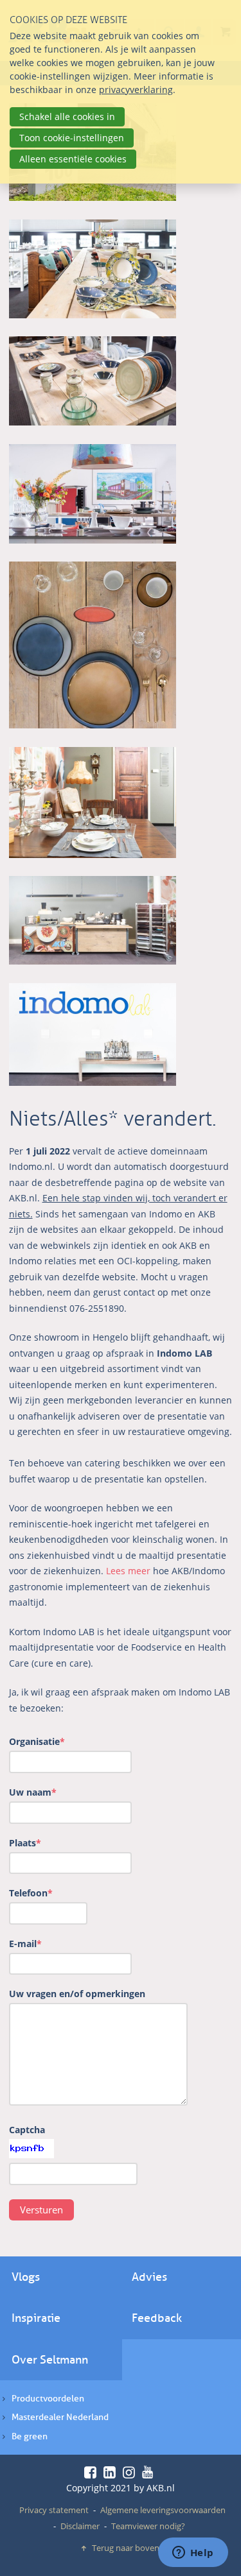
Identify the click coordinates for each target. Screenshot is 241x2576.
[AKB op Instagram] (131, 2472)
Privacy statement (54, 2510)
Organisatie (37, 1741)
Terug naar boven (126, 2548)
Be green (30, 2436)
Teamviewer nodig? (148, 2526)
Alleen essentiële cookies (73, 159)
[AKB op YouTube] (149, 2472)
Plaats (25, 1843)
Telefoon (31, 1893)
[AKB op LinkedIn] (112, 2472)
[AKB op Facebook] (93, 2472)
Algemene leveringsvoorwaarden (163, 2510)
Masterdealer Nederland (60, 2417)
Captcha (27, 2130)
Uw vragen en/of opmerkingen (77, 1994)
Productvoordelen (48, 2399)
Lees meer (128, 1571)
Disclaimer (80, 2526)
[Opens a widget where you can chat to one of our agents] (193, 2554)
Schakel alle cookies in (67, 116)
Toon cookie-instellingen (72, 138)
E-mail (25, 1944)
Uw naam (33, 1792)
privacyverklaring (136, 90)
